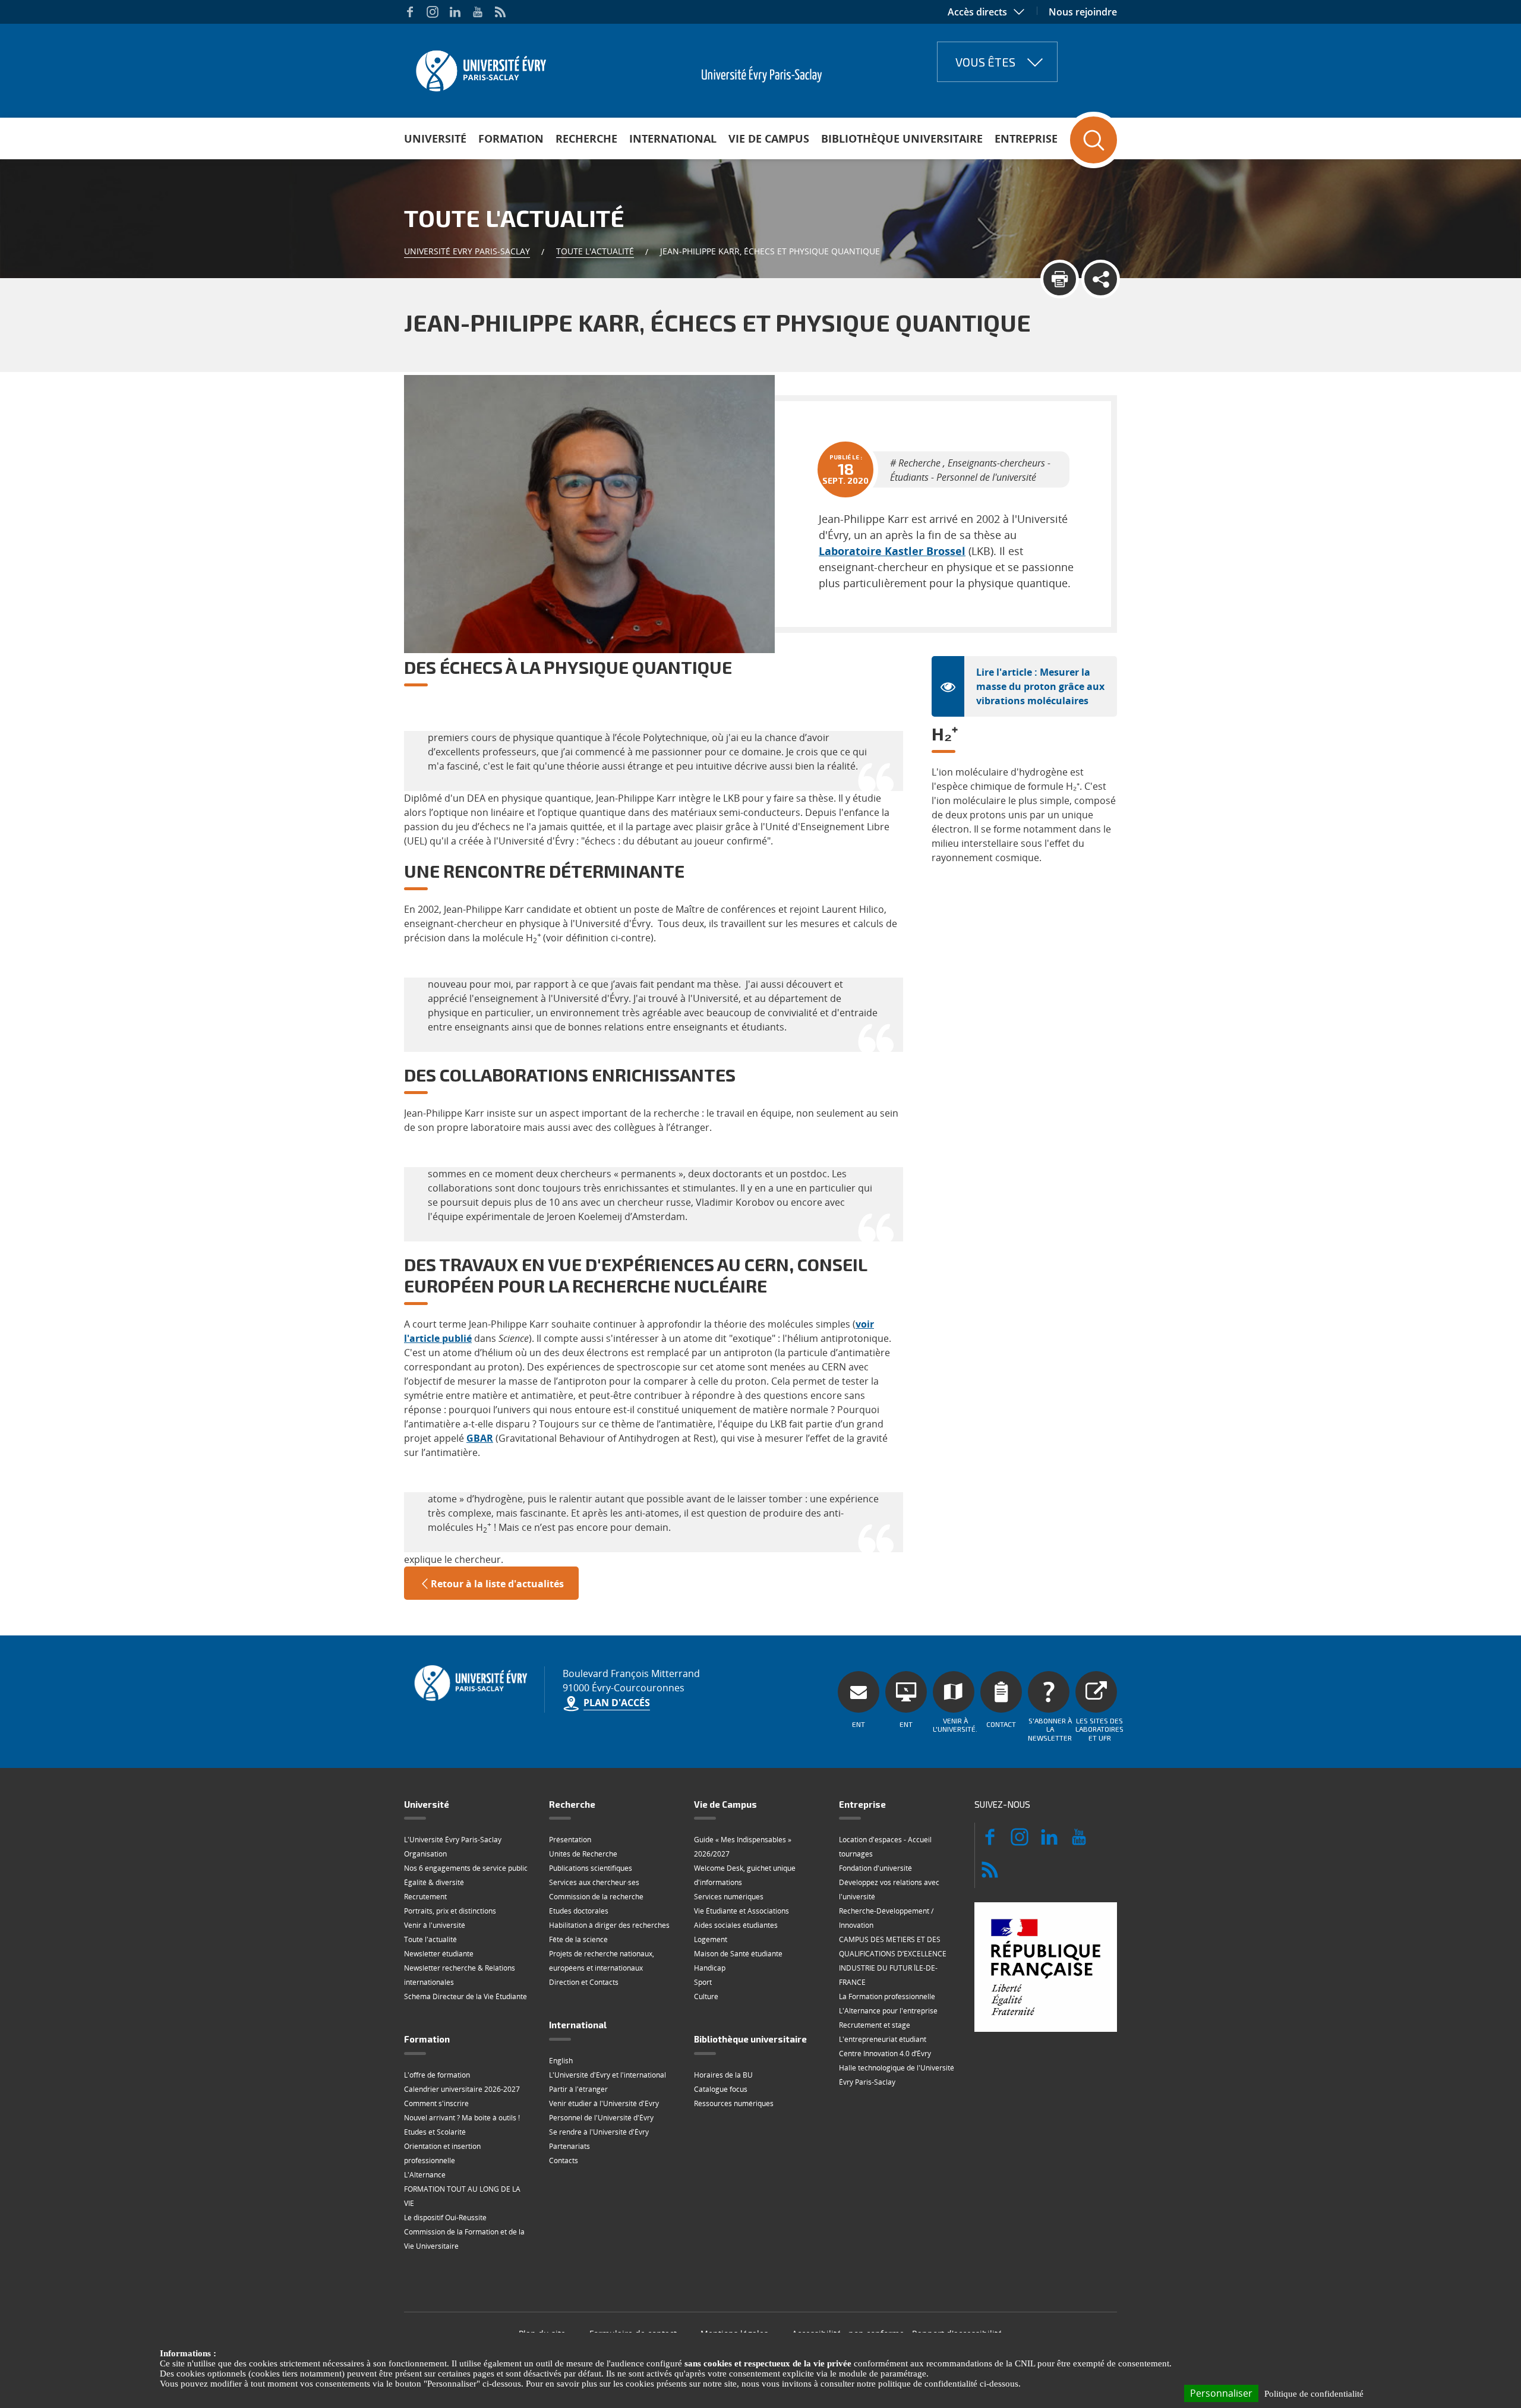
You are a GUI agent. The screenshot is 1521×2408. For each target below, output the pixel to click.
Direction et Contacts (584, 1982)
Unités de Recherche (583, 1854)
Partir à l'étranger (578, 2089)
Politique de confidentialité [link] (1314, 2394)
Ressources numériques (734, 2103)
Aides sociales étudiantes (736, 1925)
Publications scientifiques (591, 1868)
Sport (703, 1982)
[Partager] (1101, 279)
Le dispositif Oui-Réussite (445, 2218)
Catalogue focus (721, 2089)
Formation (511, 138)
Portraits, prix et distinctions (450, 1911)
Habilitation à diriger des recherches (609, 1925)
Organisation (425, 1854)
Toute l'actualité (595, 251)
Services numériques (729, 1897)
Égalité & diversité (434, 1882)
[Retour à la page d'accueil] (480, 67)
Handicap (710, 1968)
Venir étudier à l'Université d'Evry (604, 2103)
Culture (706, 1996)
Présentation (570, 1840)
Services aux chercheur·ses (594, 1882)
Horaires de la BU (723, 2075)
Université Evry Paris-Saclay (467, 251)
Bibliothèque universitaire (902, 138)
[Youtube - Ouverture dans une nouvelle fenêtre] (478, 12)
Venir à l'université (435, 1925)
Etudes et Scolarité (435, 2132)
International (673, 138)
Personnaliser (1221, 2393)
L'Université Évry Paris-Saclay (453, 1840)
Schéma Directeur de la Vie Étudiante (466, 1996)
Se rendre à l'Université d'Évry (599, 2132)
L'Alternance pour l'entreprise (888, 2011)
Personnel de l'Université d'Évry (601, 2118)
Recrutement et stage (875, 2025)
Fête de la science (578, 1939)
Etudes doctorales (579, 1911)
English (561, 2061)
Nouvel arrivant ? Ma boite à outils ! (462, 2118)
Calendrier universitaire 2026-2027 (462, 2089)
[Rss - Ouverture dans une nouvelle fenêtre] (500, 12)
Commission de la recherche (596, 1897)
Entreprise (1026, 138)
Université (435, 138)
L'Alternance (425, 2175)
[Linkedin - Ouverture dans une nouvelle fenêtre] (455, 12)
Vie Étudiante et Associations (741, 1911)
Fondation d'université (875, 1868)
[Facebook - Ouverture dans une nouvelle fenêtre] (410, 12)
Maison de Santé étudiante (738, 1954)
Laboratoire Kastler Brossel (892, 551)
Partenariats (569, 2146)
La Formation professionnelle (887, 1996)
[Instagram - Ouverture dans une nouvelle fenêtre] (433, 12)
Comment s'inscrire (436, 2103)
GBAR (480, 1438)
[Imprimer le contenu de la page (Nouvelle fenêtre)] (1060, 279)
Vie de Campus (769, 138)
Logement (711, 1939)
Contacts (564, 2160)
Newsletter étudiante (439, 1954)
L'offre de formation (437, 2075)
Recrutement (425, 1897)
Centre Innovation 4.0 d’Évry (885, 2054)
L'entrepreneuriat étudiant (883, 2039)
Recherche (586, 138)
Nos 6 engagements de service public (466, 1868)
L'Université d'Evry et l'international (608, 2075)
